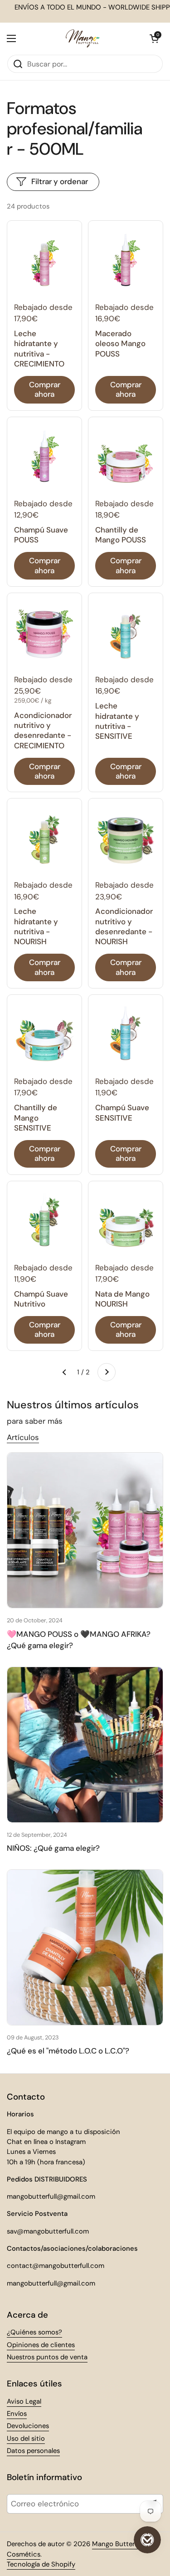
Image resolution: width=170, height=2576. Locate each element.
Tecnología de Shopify (41, 2564)
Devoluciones (28, 2426)
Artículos (23, 1437)
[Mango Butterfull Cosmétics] (83, 38)
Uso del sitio (26, 2438)
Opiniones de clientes (41, 2345)
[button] (154, 38)
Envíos (17, 2414)
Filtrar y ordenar (60, 181)
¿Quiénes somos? (34, 2332)
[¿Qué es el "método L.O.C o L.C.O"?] (85, 1947)
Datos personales (33, 2451)
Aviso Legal (24, 2401)
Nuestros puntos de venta (47, 2357)
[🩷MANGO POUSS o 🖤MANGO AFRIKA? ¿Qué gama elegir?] (85, 1530)
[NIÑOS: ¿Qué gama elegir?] (85, 1745)
